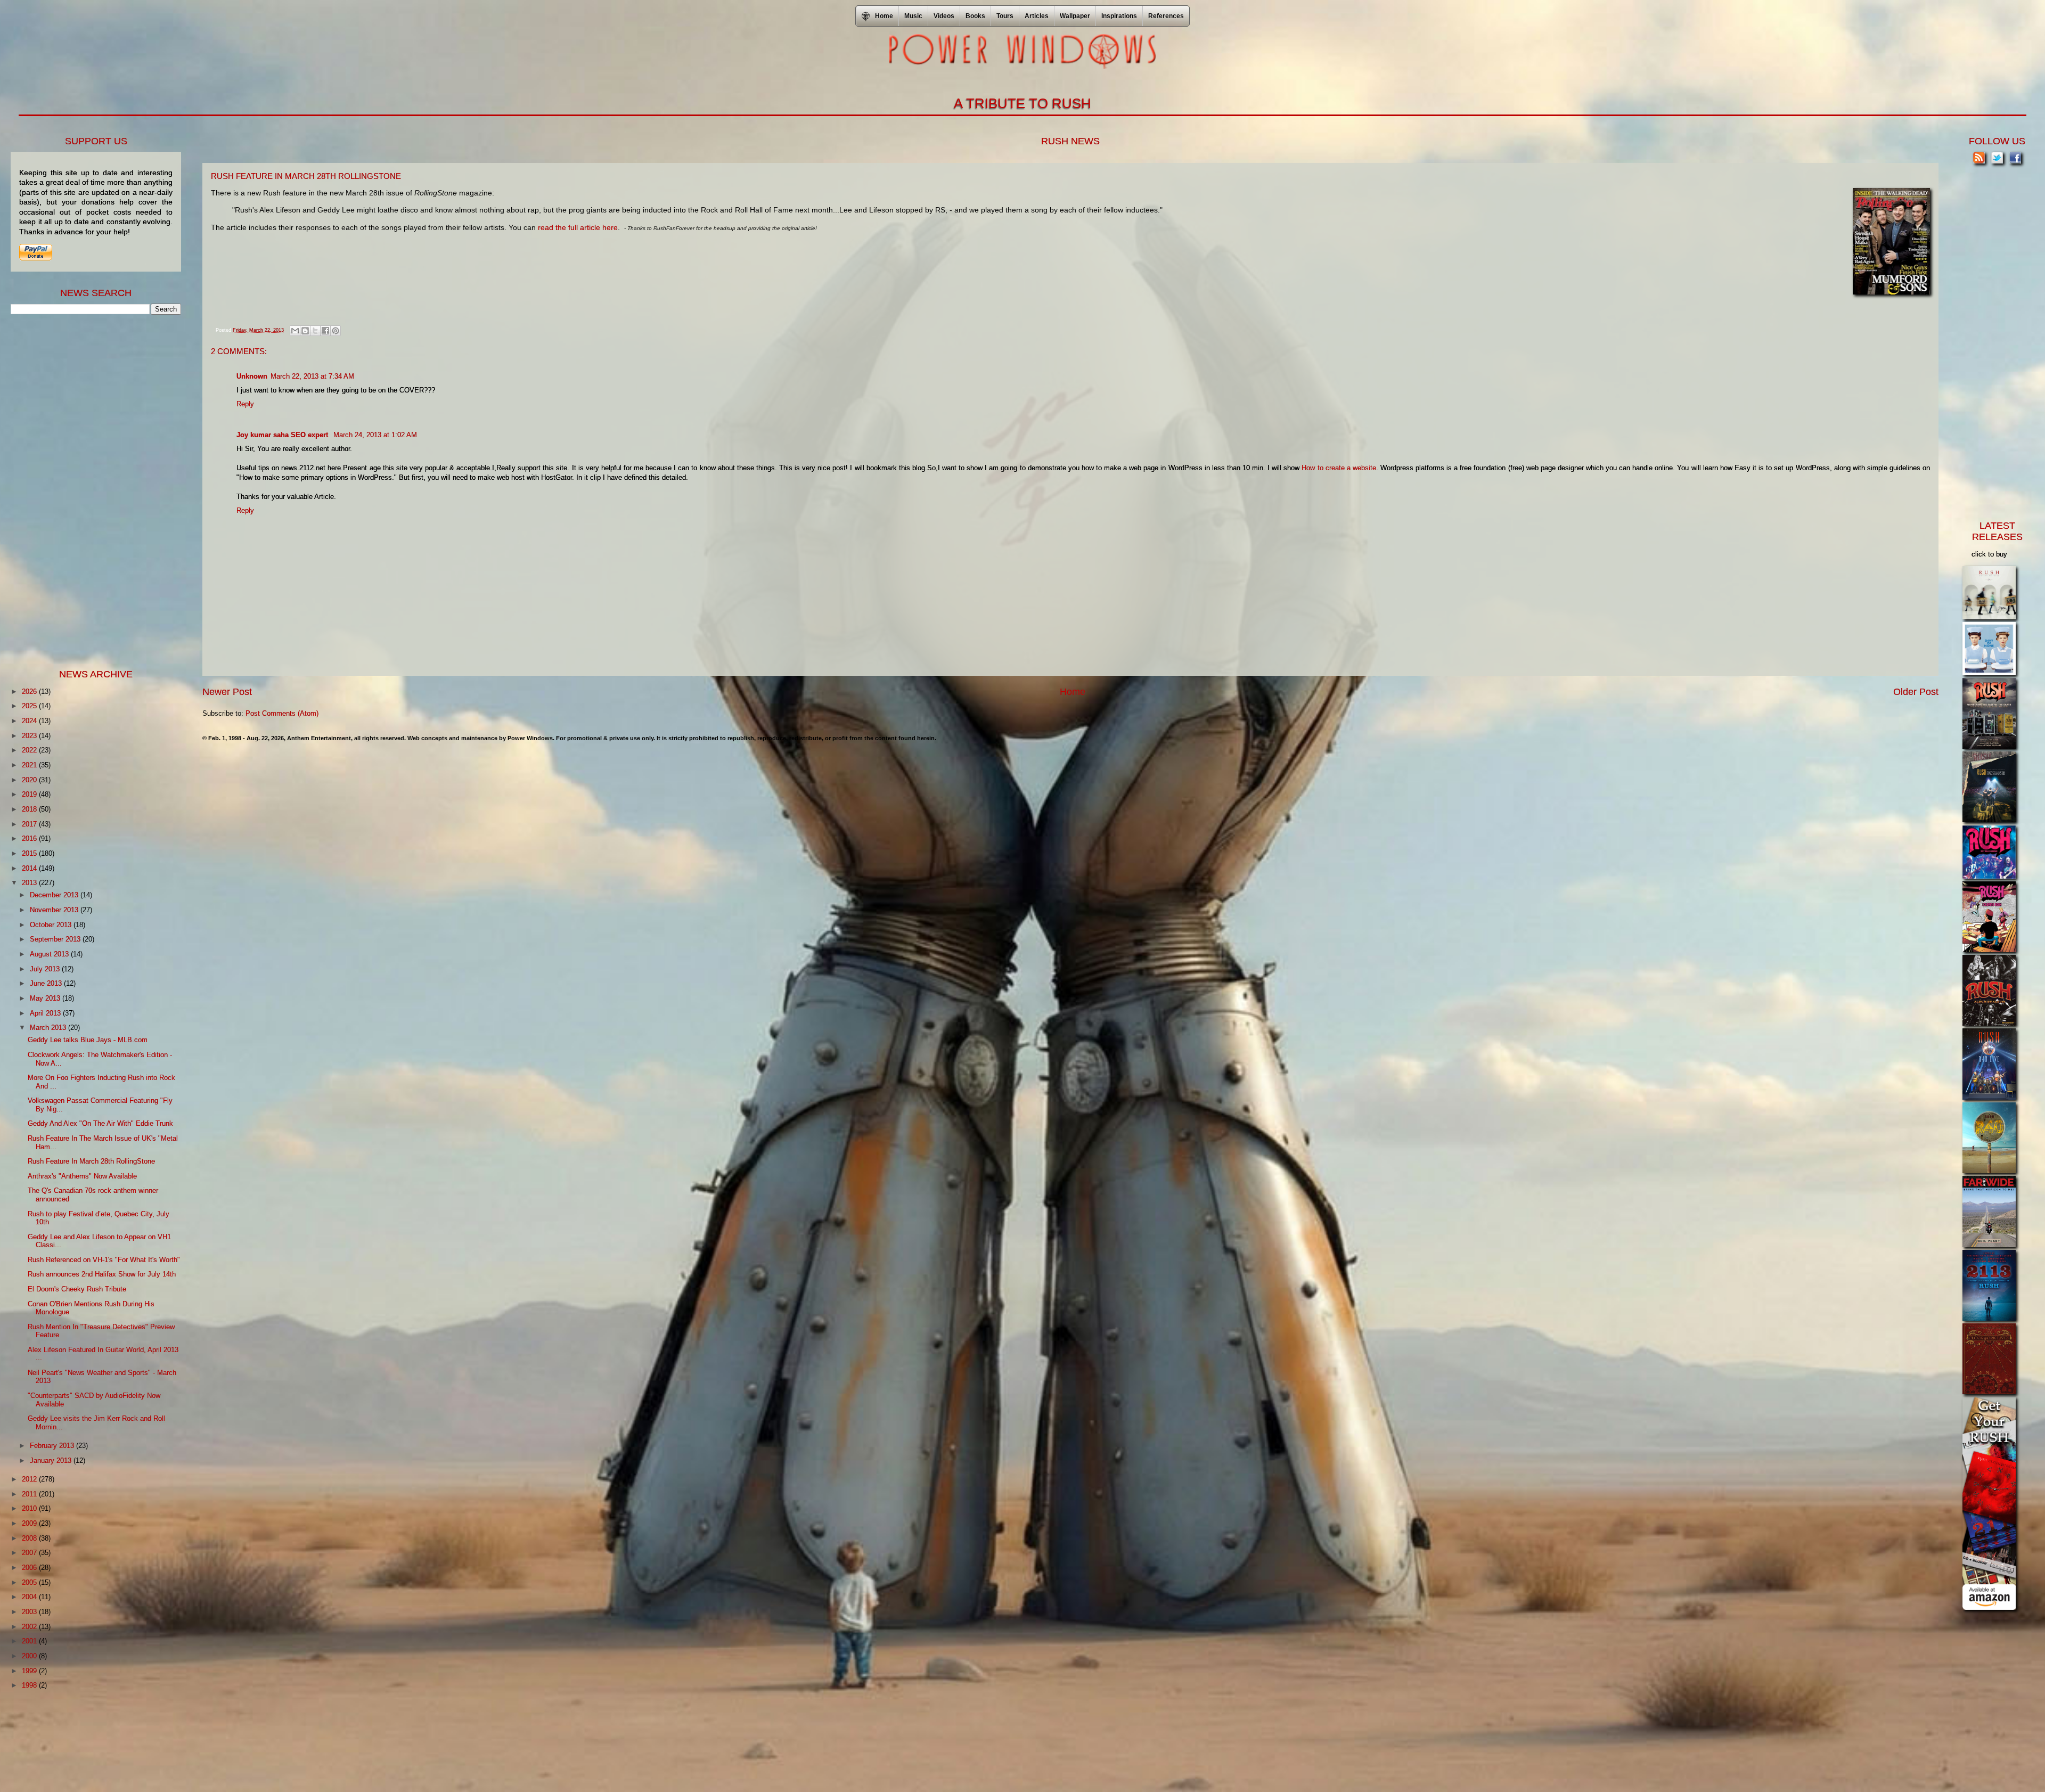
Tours (1005, 16)
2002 (30, 1627)
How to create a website (1339, 468)
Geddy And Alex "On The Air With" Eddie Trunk (100, 1123)
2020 (30, 780)
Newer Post (227, 692)
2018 (30, 809)
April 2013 (46, 1013)
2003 (30, 1612)
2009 (30, 1523)
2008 (30, 1538)
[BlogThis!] (305, 331)
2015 (30, 853)
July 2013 (46, 969)
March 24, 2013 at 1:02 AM (375, 435)
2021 (30, 765)
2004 (30, 1597)
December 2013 (55, 895)
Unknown (252, 376)
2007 (30, 1553)
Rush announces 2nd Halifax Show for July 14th (102, 1274)
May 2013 (46, 998)
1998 (30, 1685)
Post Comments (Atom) (282, 713)
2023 (30, 736)
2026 (30, 692)
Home (1073, 692)
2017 (30, 824)
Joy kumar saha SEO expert (283, 435)
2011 (30, 1494)
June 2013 (47, 983)
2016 (30, 838)
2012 (30, 1479)
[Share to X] (315, 331)
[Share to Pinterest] (336, 331)
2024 (30, 721)
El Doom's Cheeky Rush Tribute (77, 1289)
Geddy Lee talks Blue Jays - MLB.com (88, 1040)
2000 (30, 1656)
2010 (30, 1508)
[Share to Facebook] (325, 331)
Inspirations (1119, 16)
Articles (1037, 16)
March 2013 (49, 1028)
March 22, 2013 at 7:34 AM (312, 376)
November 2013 (55, 910)
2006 (30, 1568)
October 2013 (52, 925)
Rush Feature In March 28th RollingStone (91, 1161)
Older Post (1916, 692)
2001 (30, 1641)
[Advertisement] (91, 490)
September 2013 (56, 939)
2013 (30, 883)
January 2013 (52, 1460)
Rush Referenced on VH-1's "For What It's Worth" (104, 1260)
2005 (30, 1582)
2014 (30, 868)
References (1166, 16)
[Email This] (295, 331)
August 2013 (50, 954)
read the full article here (578, 227)
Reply (245, 404)
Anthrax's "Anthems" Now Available (82, 1176)
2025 (30, 706)
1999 (30, 1671)
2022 (30, 750)
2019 (30, 794)
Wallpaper (1075, 16)
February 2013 (53, 1446)
